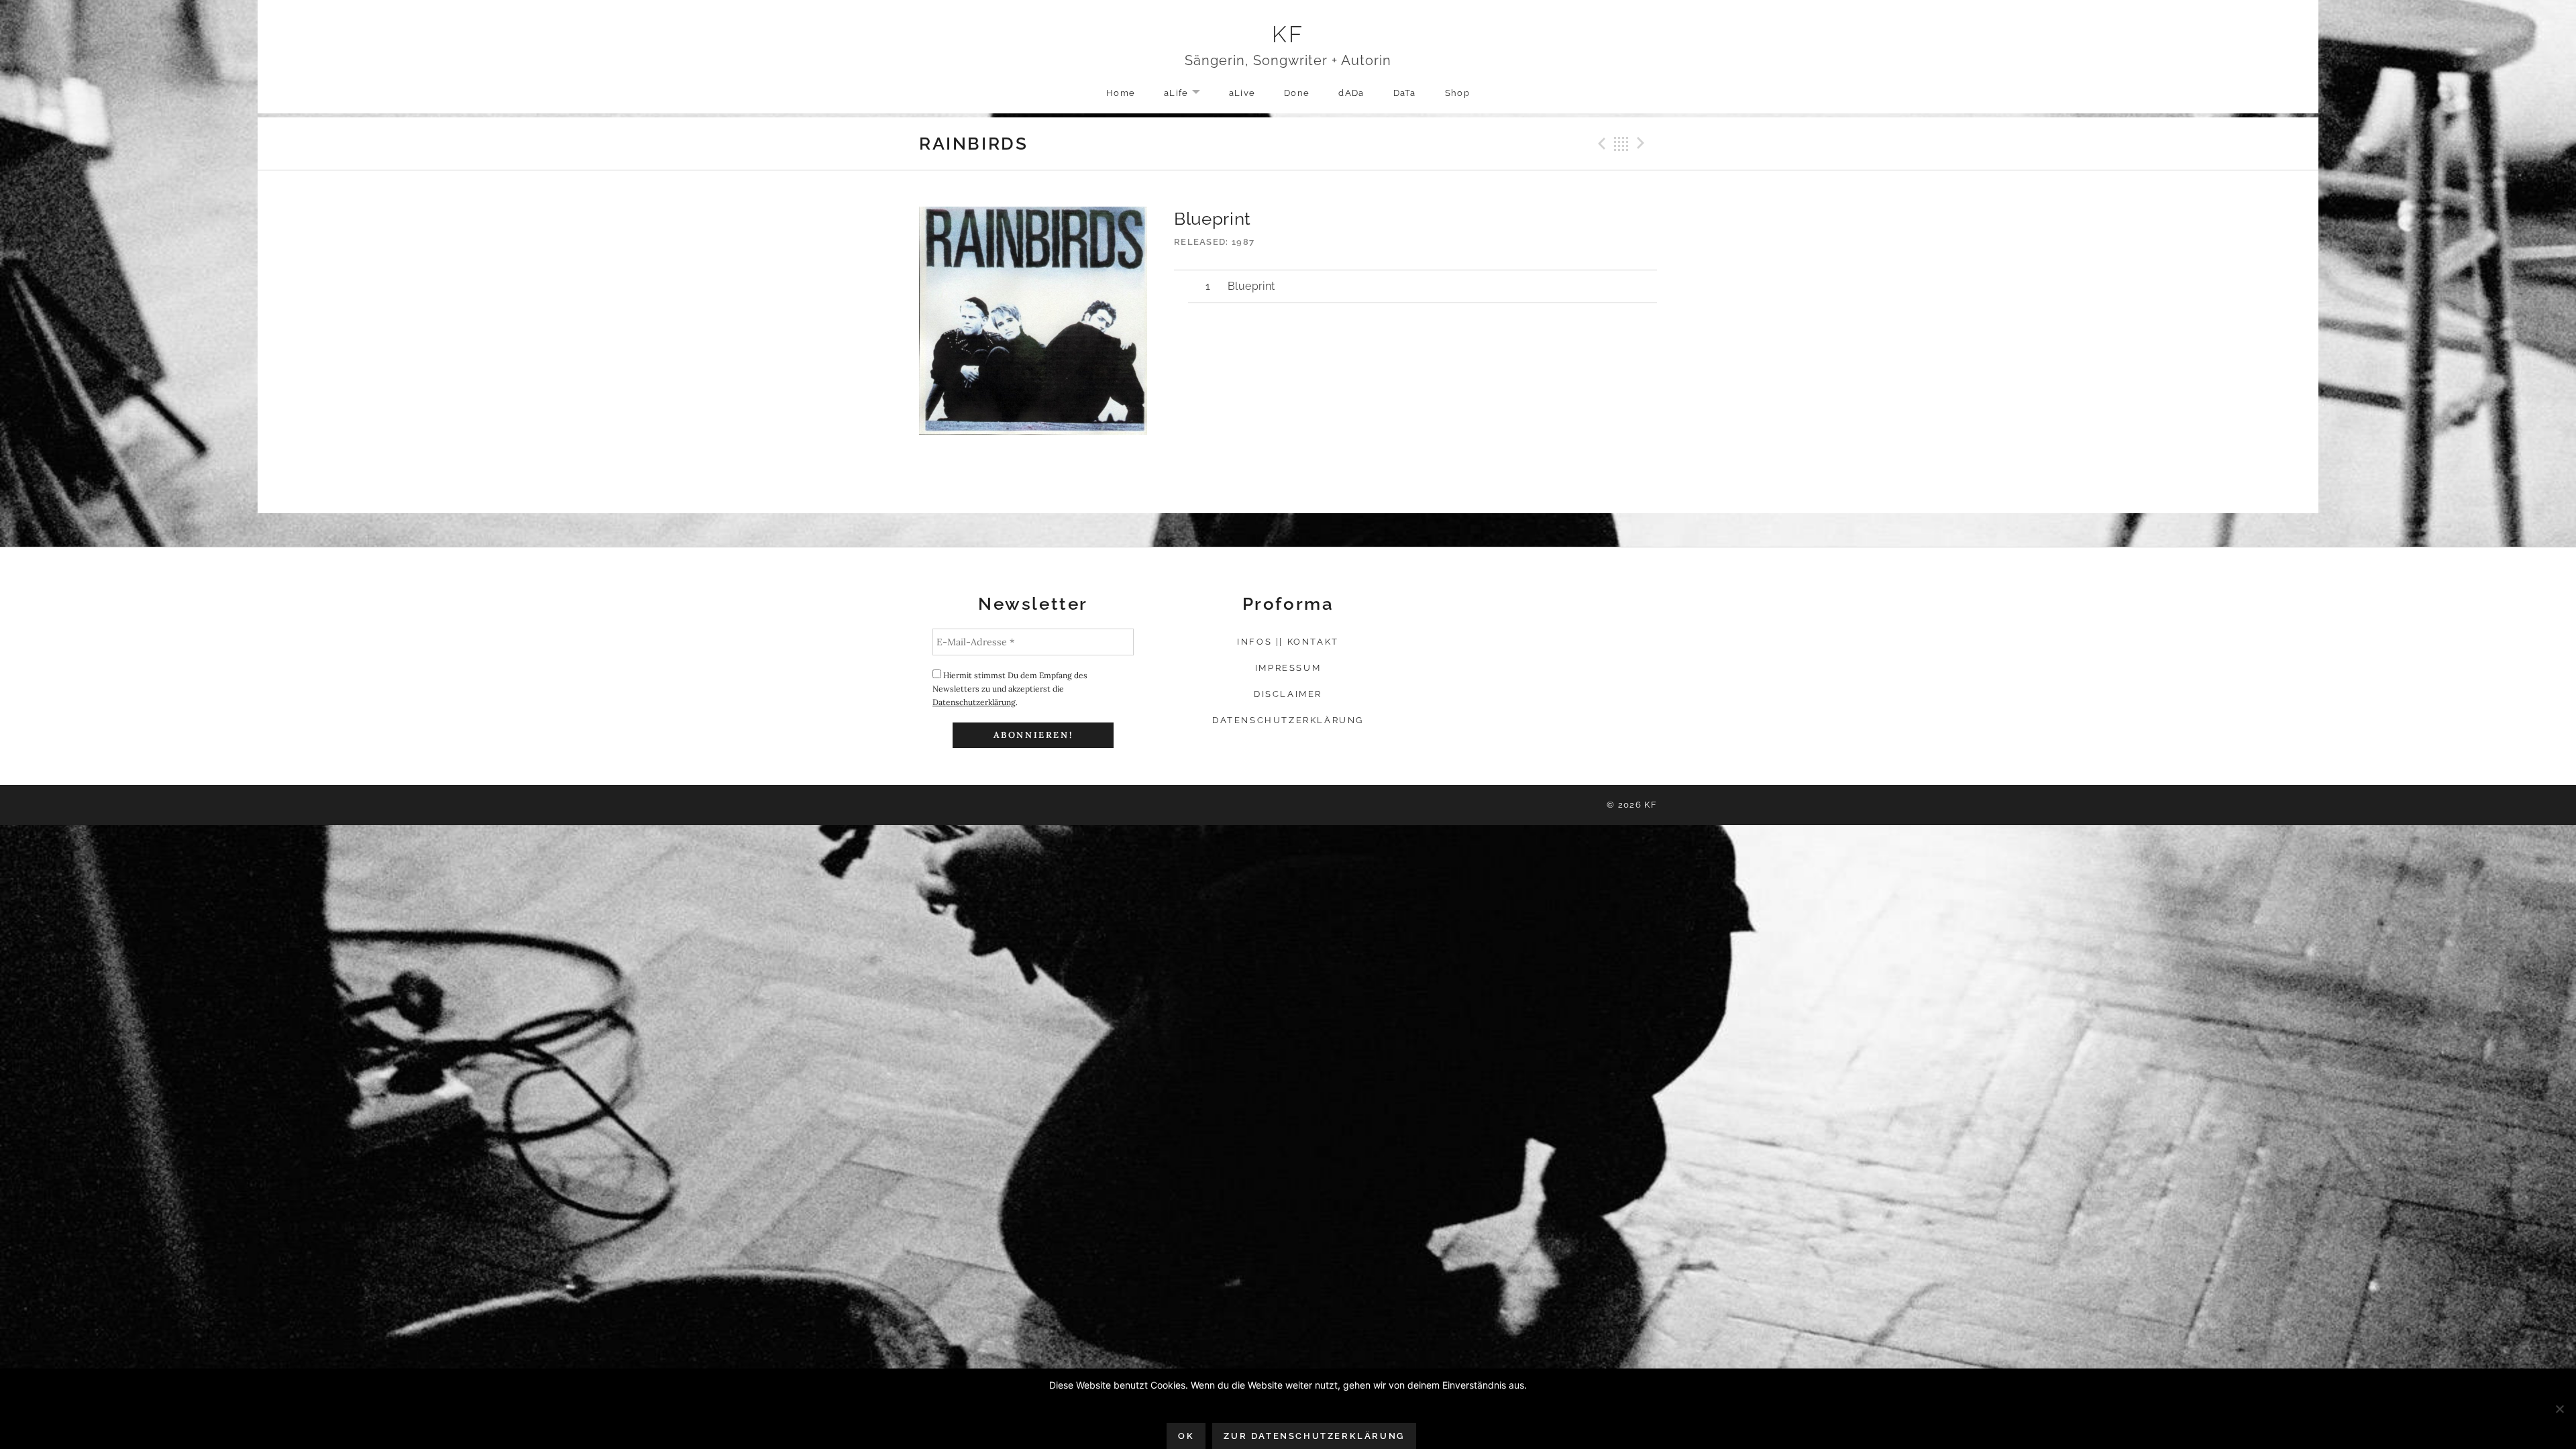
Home (1121, 93)
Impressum (1288, 668)
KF (1288, 34)
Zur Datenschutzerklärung (1314, 1436)
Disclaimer (1288, 694)
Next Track (1643, 144)
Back (1621, 144)
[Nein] (2559, 1409)
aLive (1242, 93)
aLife (1189, 94)
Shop (1457, 93)
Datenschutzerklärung (974, 702)
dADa (1351, 93)
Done (1297, 93)
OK (1186, 1436)
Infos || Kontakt (1288, 642)
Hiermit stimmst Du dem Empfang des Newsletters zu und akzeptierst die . (1010, 689)
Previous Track (1600, 144)
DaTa (1405, 93)
